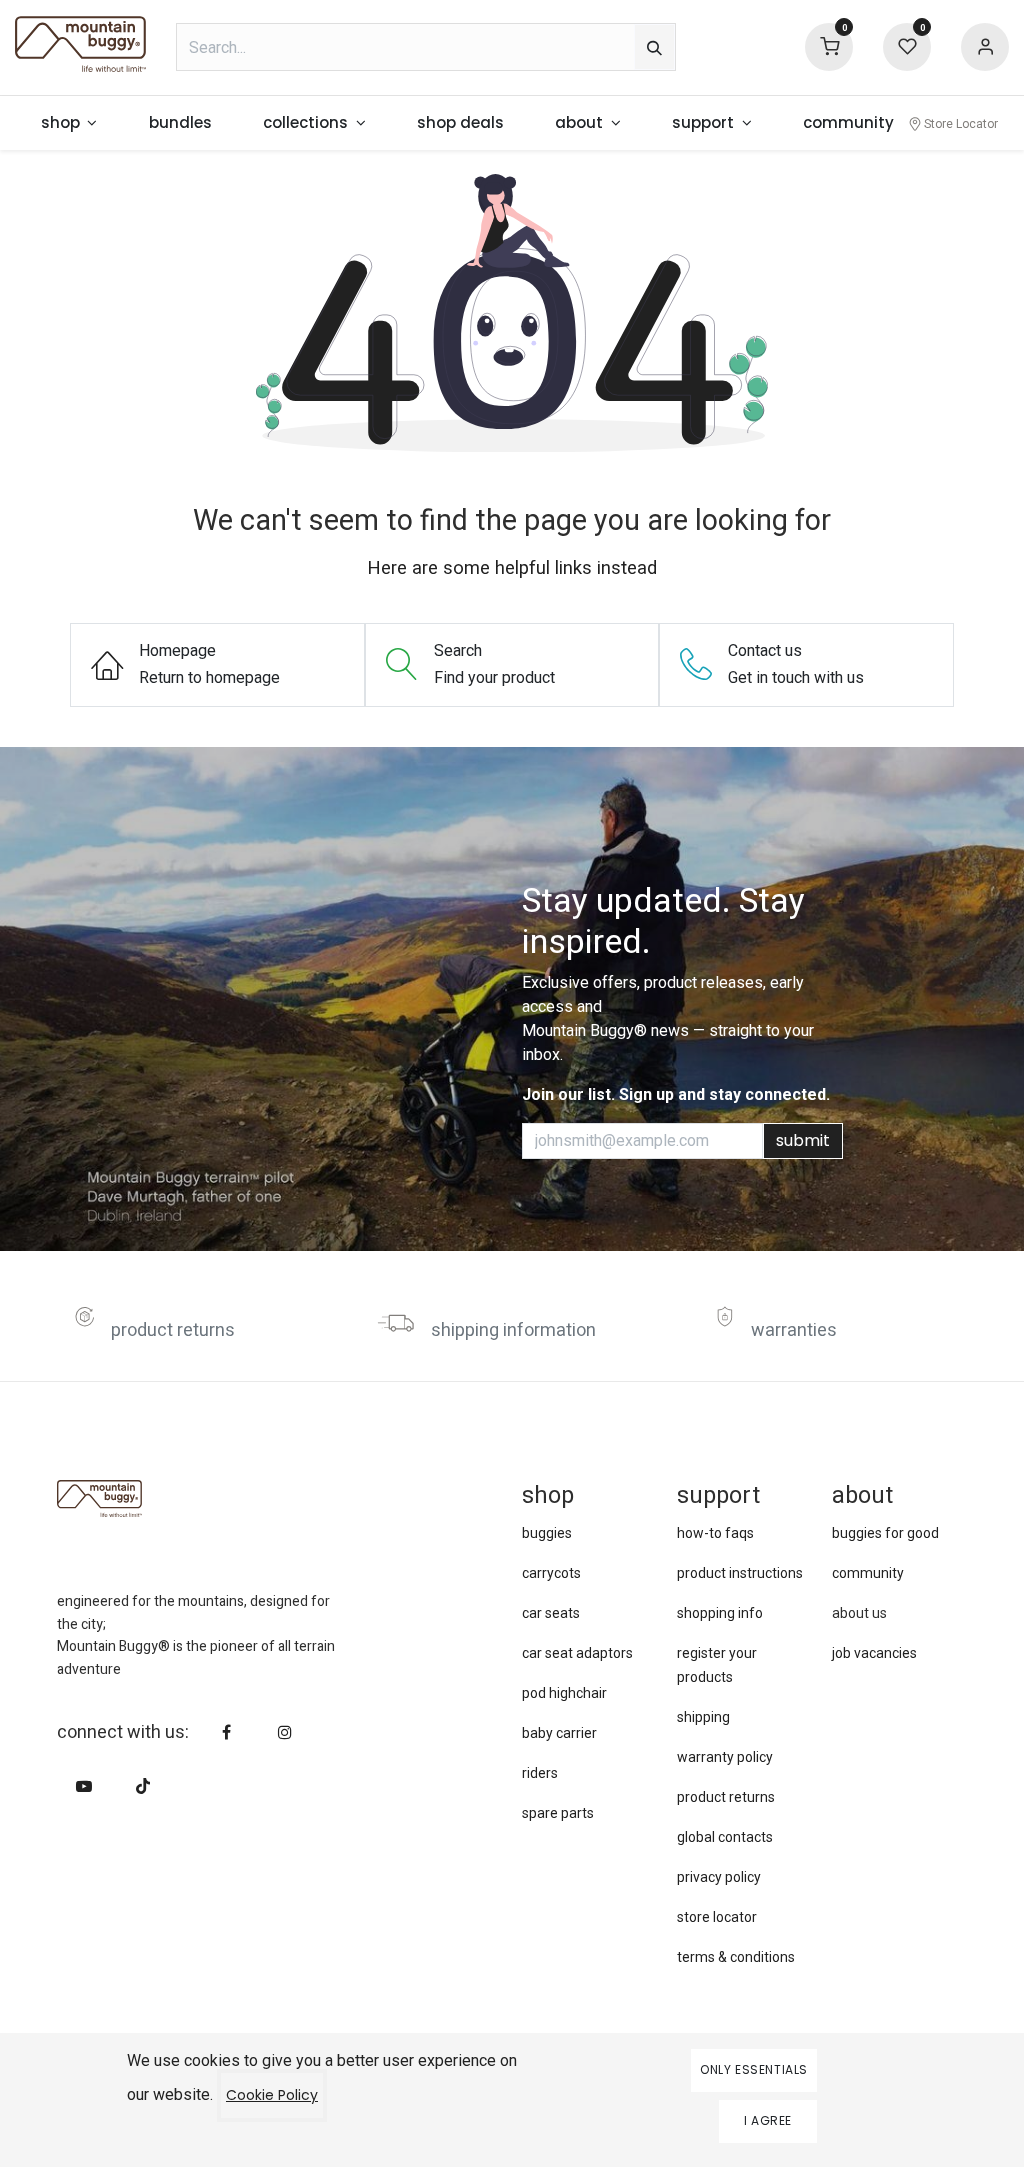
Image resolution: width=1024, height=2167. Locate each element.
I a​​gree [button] (768, 2120)
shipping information (513, 1330)
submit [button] (803, 1140)
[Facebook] (227, 1732)
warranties (794, 1330)
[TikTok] (143, 1786)
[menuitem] (69, 123)
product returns (173, 1330)
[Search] (654, 47)
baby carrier (559, 1733)
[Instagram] (285, 1732)
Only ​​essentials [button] (754, 2069)
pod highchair (564, 1693)
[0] (829, 46)
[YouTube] (84, 1786)
